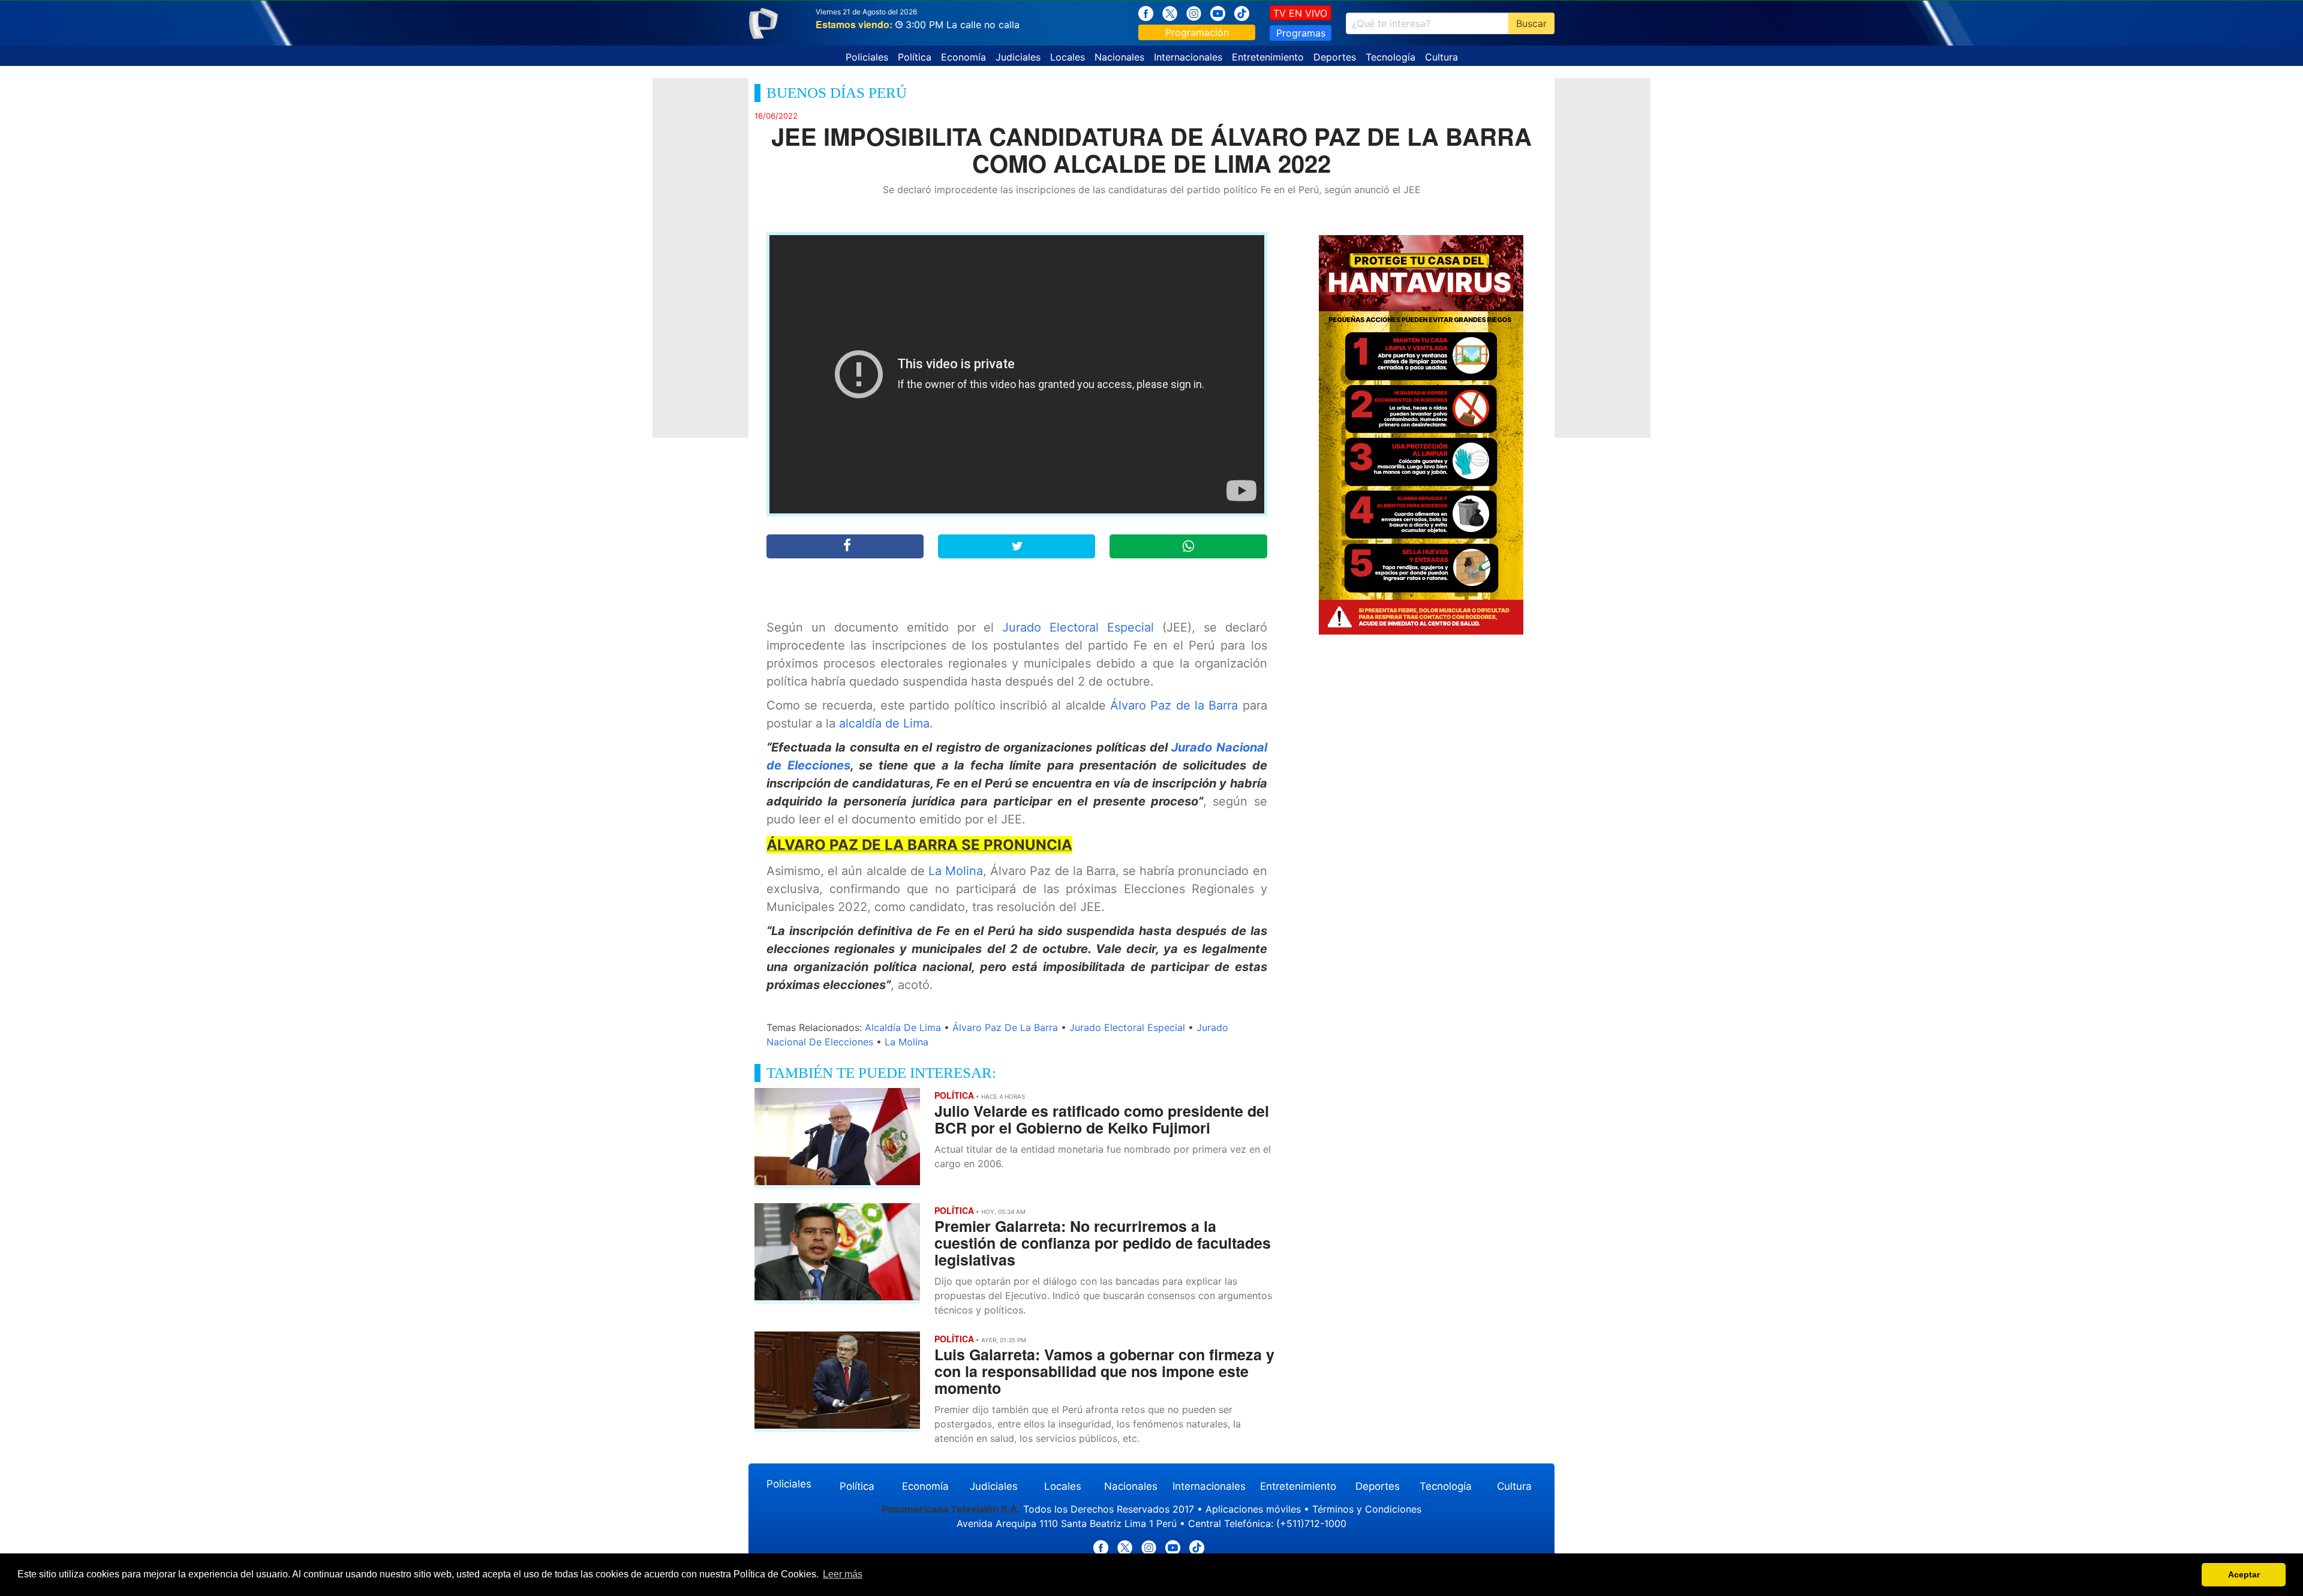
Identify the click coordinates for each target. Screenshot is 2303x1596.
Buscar (1531, 23)
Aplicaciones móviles (1253, 1509)
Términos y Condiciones (1367, 1509)
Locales (1068, 57)
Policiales (867, 57)
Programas (1301, 33)
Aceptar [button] (2244, 1574)
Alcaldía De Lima (903, 1027)
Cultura (1441, 57)
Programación (1197, 32)
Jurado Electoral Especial (1078, 627)
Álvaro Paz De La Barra (1005, 1027)
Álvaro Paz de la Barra (1174, 705)
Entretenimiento (1268, 57)
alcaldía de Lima (884, 723)
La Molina (956, 871)
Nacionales (1119, 57)
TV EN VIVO (1300, 13)
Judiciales (1018, 57)
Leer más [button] (843, 1574)
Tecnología (1390, 57)
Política (915, 57)
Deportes (1335, 57)
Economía (963, 57)
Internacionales (1188, 57)
